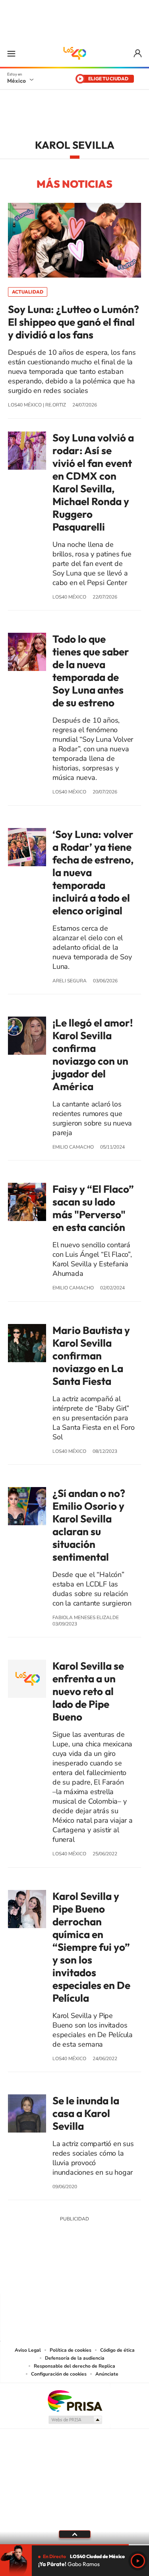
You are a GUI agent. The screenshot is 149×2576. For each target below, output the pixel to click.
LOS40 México (75, 53)
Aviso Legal (28, 2350)
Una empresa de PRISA (75, 2400)
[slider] (74, 2545)
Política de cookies (71, 2350)
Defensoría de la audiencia (75, 2358)
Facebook (83, 2278)
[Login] (138, 53)
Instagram (67, 2278)
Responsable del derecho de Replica (74, 2366)
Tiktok (35, 2278)
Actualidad (28, 292)
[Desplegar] (74, 2534)
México (16, 81)
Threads (114, 2278)
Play (138, 2561)
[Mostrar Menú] (11, 53)
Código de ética (117, 2350)
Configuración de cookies (59, 2374)
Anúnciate (107, 2374)
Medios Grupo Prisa (75, 2420)
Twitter (99, 2278)
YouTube (51, 2278)
